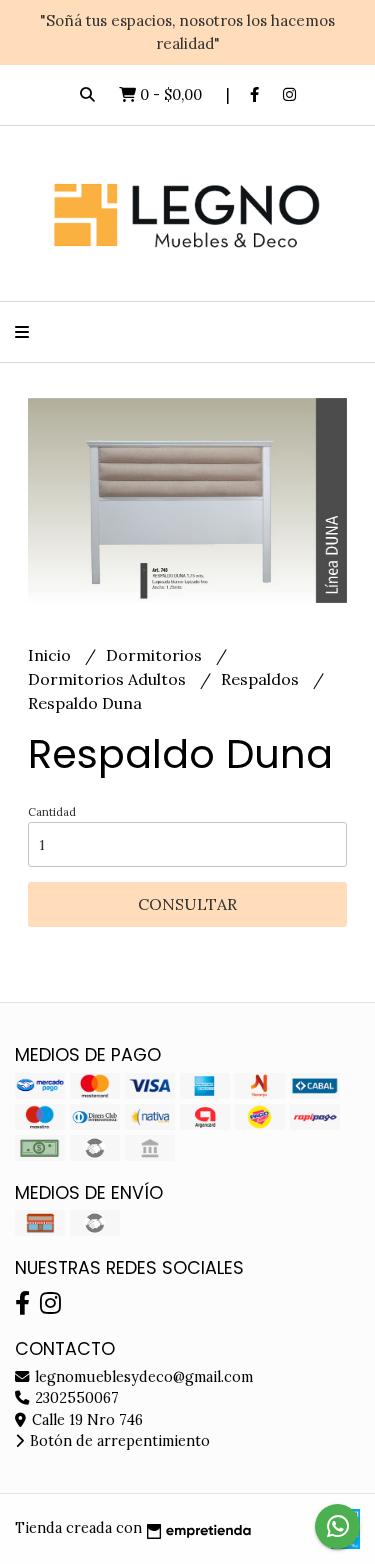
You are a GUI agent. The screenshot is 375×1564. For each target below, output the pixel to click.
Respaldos (262, 679)
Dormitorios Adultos (109, 679)
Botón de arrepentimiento (118, 1441)
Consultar (187, 904)
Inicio (51, 655)
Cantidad (52, 812)
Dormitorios (156, 655)
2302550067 (75, 1398)
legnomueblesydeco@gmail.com (142, 1377)
